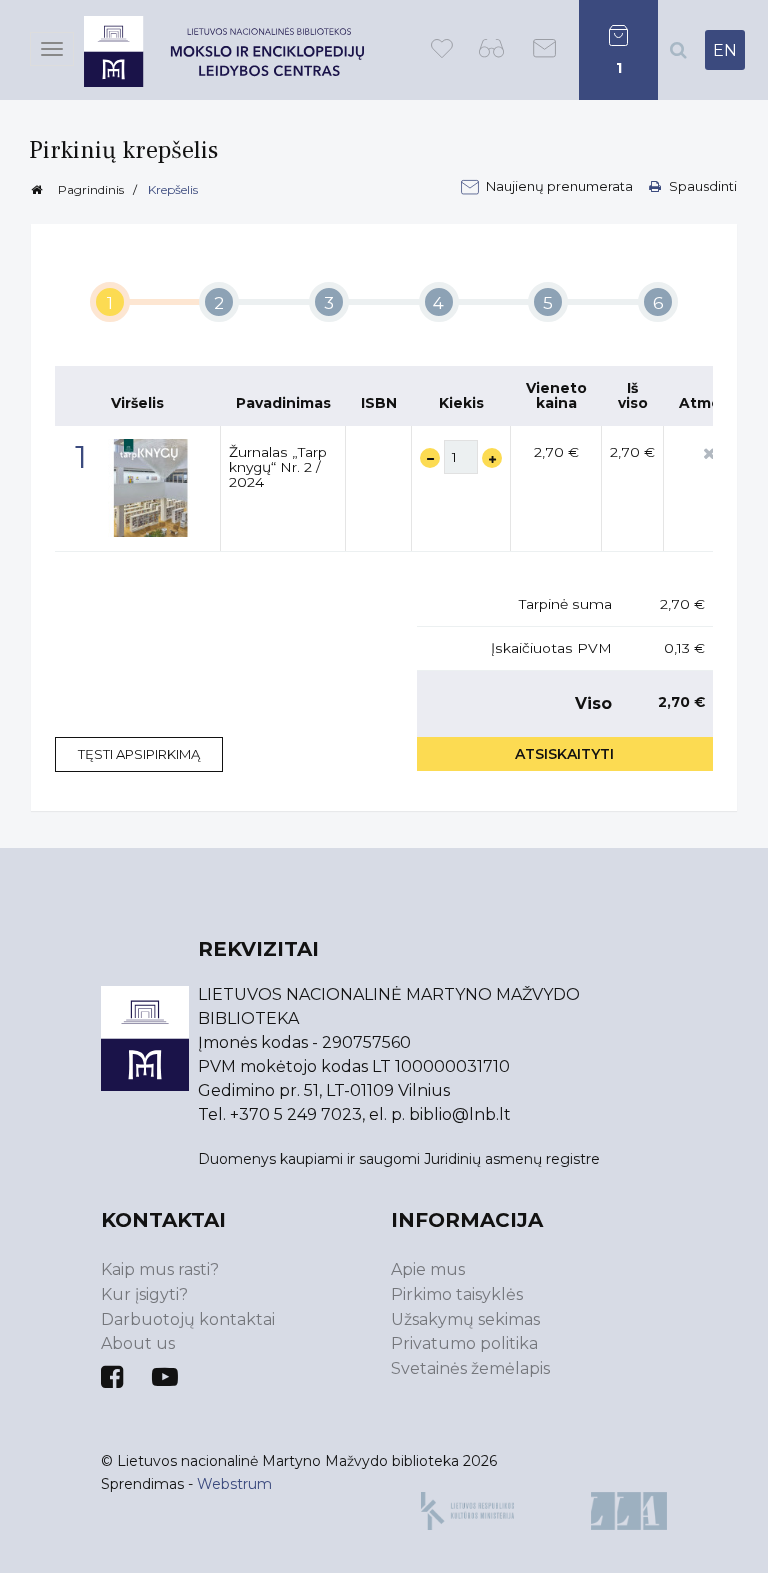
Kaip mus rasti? (160, 1269)
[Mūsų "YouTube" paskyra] (165, 1377)
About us (138, 1343)
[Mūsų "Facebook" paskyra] (112, 1377)
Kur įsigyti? (144, 1294)
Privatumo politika (464, 1343)
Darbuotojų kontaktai (188, 1319)
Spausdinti (701, 186)
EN (725, 50)
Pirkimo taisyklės (457, 1294)
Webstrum (234, 1484)
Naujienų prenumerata (561, 186)
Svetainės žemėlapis (470, 1368)
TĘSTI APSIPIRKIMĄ (139, 754)
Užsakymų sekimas (465, 1319)
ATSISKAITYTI (564, 754)
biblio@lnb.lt (460, 1114)
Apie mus (428, 1269)
